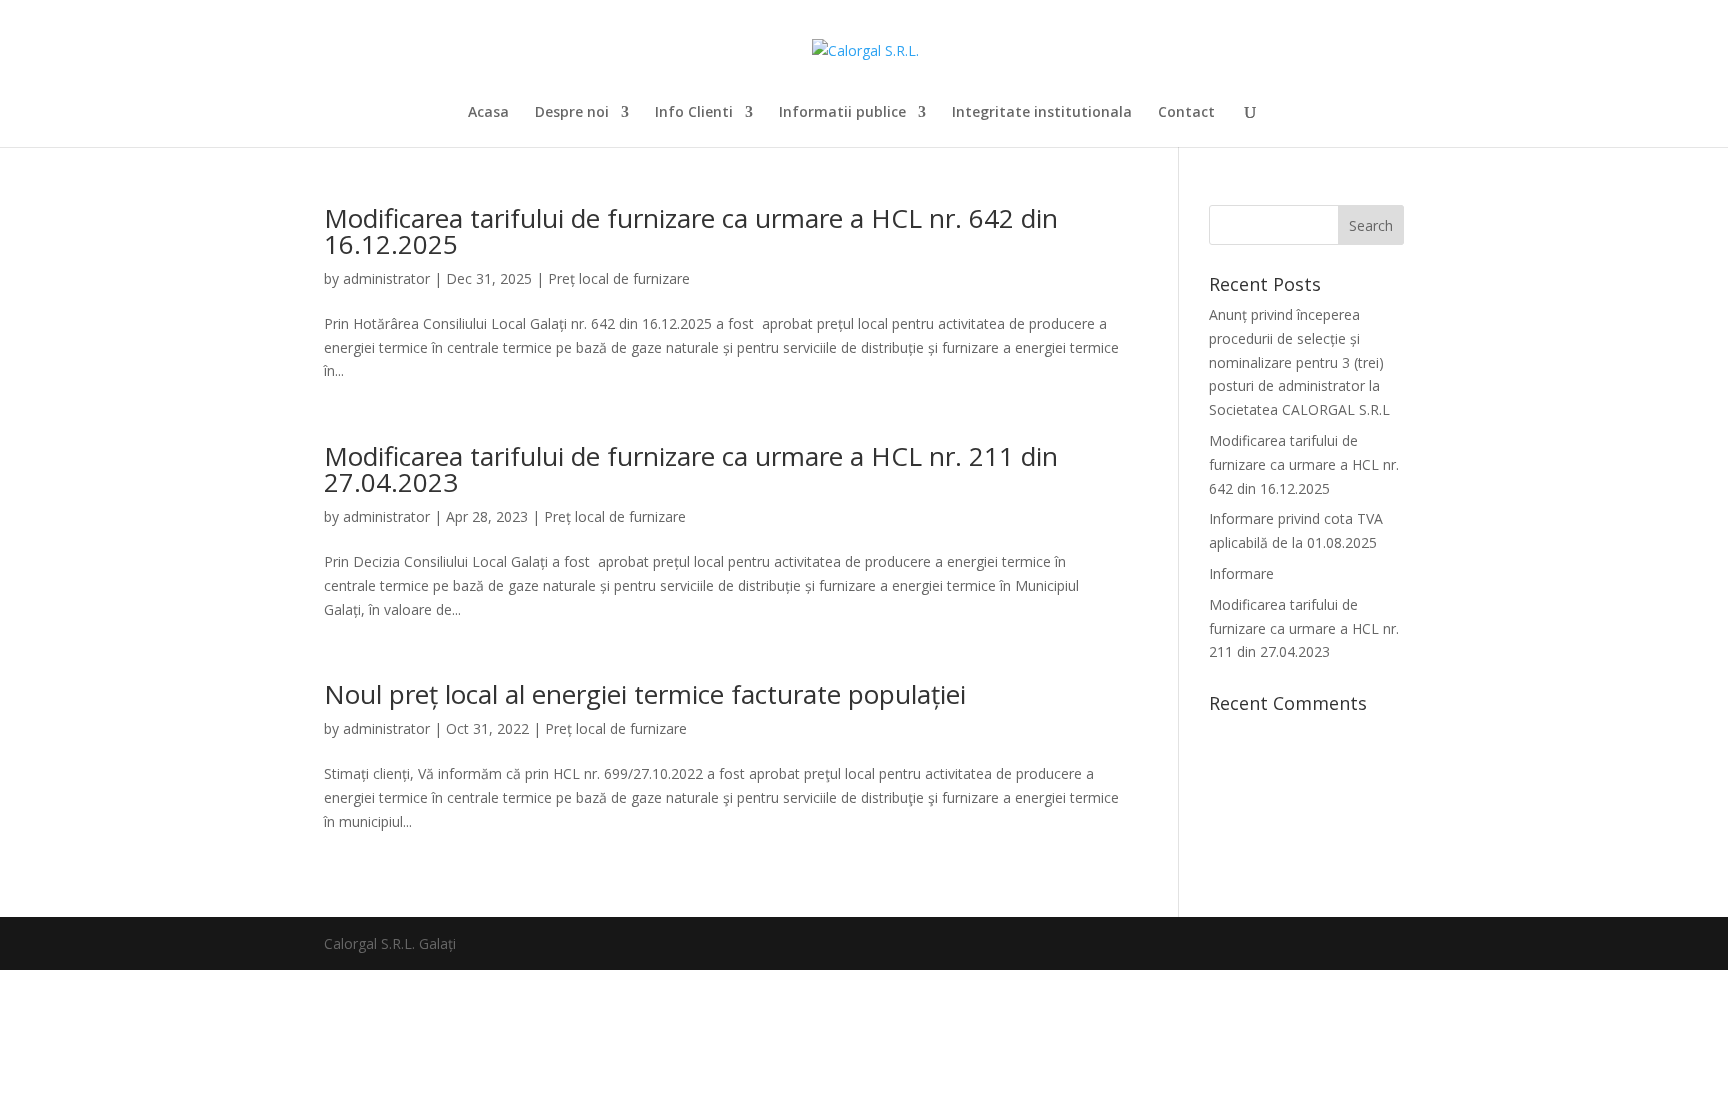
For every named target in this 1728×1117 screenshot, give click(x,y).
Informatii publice (842, 113)
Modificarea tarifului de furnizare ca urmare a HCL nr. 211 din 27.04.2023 (691, 469)
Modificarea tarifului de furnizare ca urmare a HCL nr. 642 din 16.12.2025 (691, 231)
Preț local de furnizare (619, 278)
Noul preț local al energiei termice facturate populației (645, 694)
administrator (386, 278)
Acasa (488, 113)
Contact (1186, 113)
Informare (1241, 573)
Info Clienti (694, 113)
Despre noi (572, 113)
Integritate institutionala (1042, 113)
